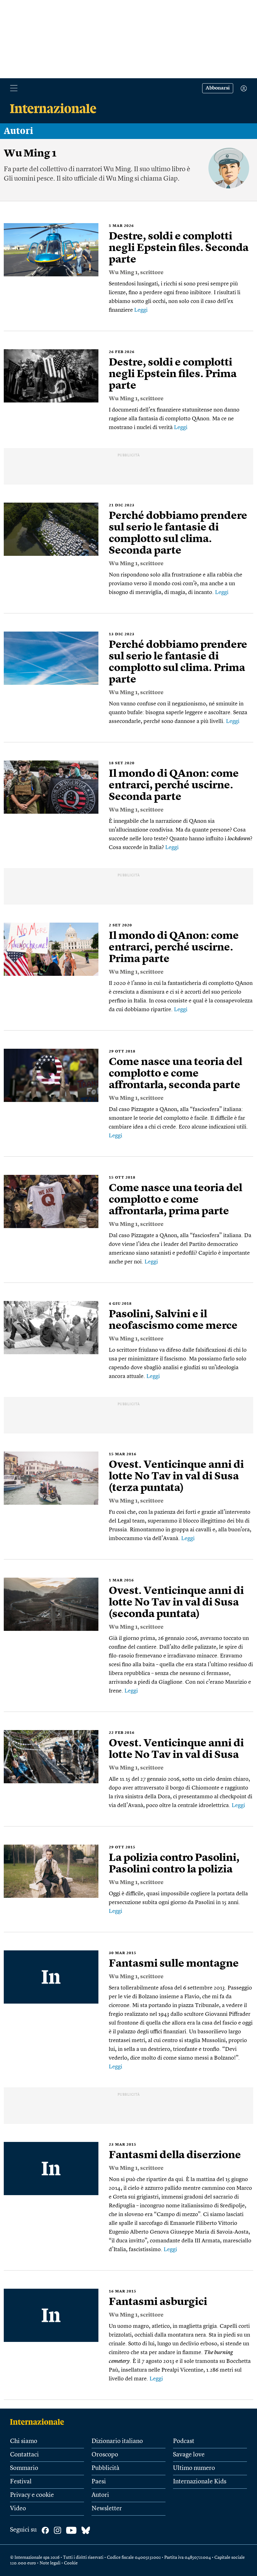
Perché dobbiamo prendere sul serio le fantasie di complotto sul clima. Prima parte (178, 662)
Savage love (189, 2455)
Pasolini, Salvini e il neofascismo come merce (173, 1320)
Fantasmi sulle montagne (174, 1964)
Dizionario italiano (117, 2441)
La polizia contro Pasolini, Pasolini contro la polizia (174, 1864)
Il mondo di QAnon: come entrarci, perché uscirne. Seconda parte (174, 786)
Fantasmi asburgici (158, 2302)
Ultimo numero (194, 2468)
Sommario (24, 2468)
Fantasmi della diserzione (175, 2155)
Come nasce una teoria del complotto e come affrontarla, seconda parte (176, 1074)
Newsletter (107, 2509)
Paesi (99, 2482)
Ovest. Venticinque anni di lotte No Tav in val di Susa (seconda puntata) (176, 1603)
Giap (170, 179)
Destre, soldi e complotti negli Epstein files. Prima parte (173, 374)
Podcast (184, 2441)
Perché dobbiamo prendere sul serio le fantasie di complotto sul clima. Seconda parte (178, 533)
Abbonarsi (218, 88)
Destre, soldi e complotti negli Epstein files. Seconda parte (179, 248)
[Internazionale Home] (39, 2422)
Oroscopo (105, 2455)
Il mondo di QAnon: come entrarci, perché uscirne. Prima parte (174, 948)
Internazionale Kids (200, 2482)
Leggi (141, 310)
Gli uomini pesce (29, 179)
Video (18, 2509)
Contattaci (24, 2455)
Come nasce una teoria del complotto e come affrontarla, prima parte (176, 1200)
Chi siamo (24, 2441)
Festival (21, 2482)
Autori (18, 131)
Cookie (71, 2563)
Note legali (50, 2563)
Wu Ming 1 (123, 273)
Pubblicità (105, 2468)
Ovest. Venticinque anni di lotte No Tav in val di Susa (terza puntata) (176, 1477)
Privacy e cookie (32, 2495)
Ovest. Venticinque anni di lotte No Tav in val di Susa (176, 1749)
